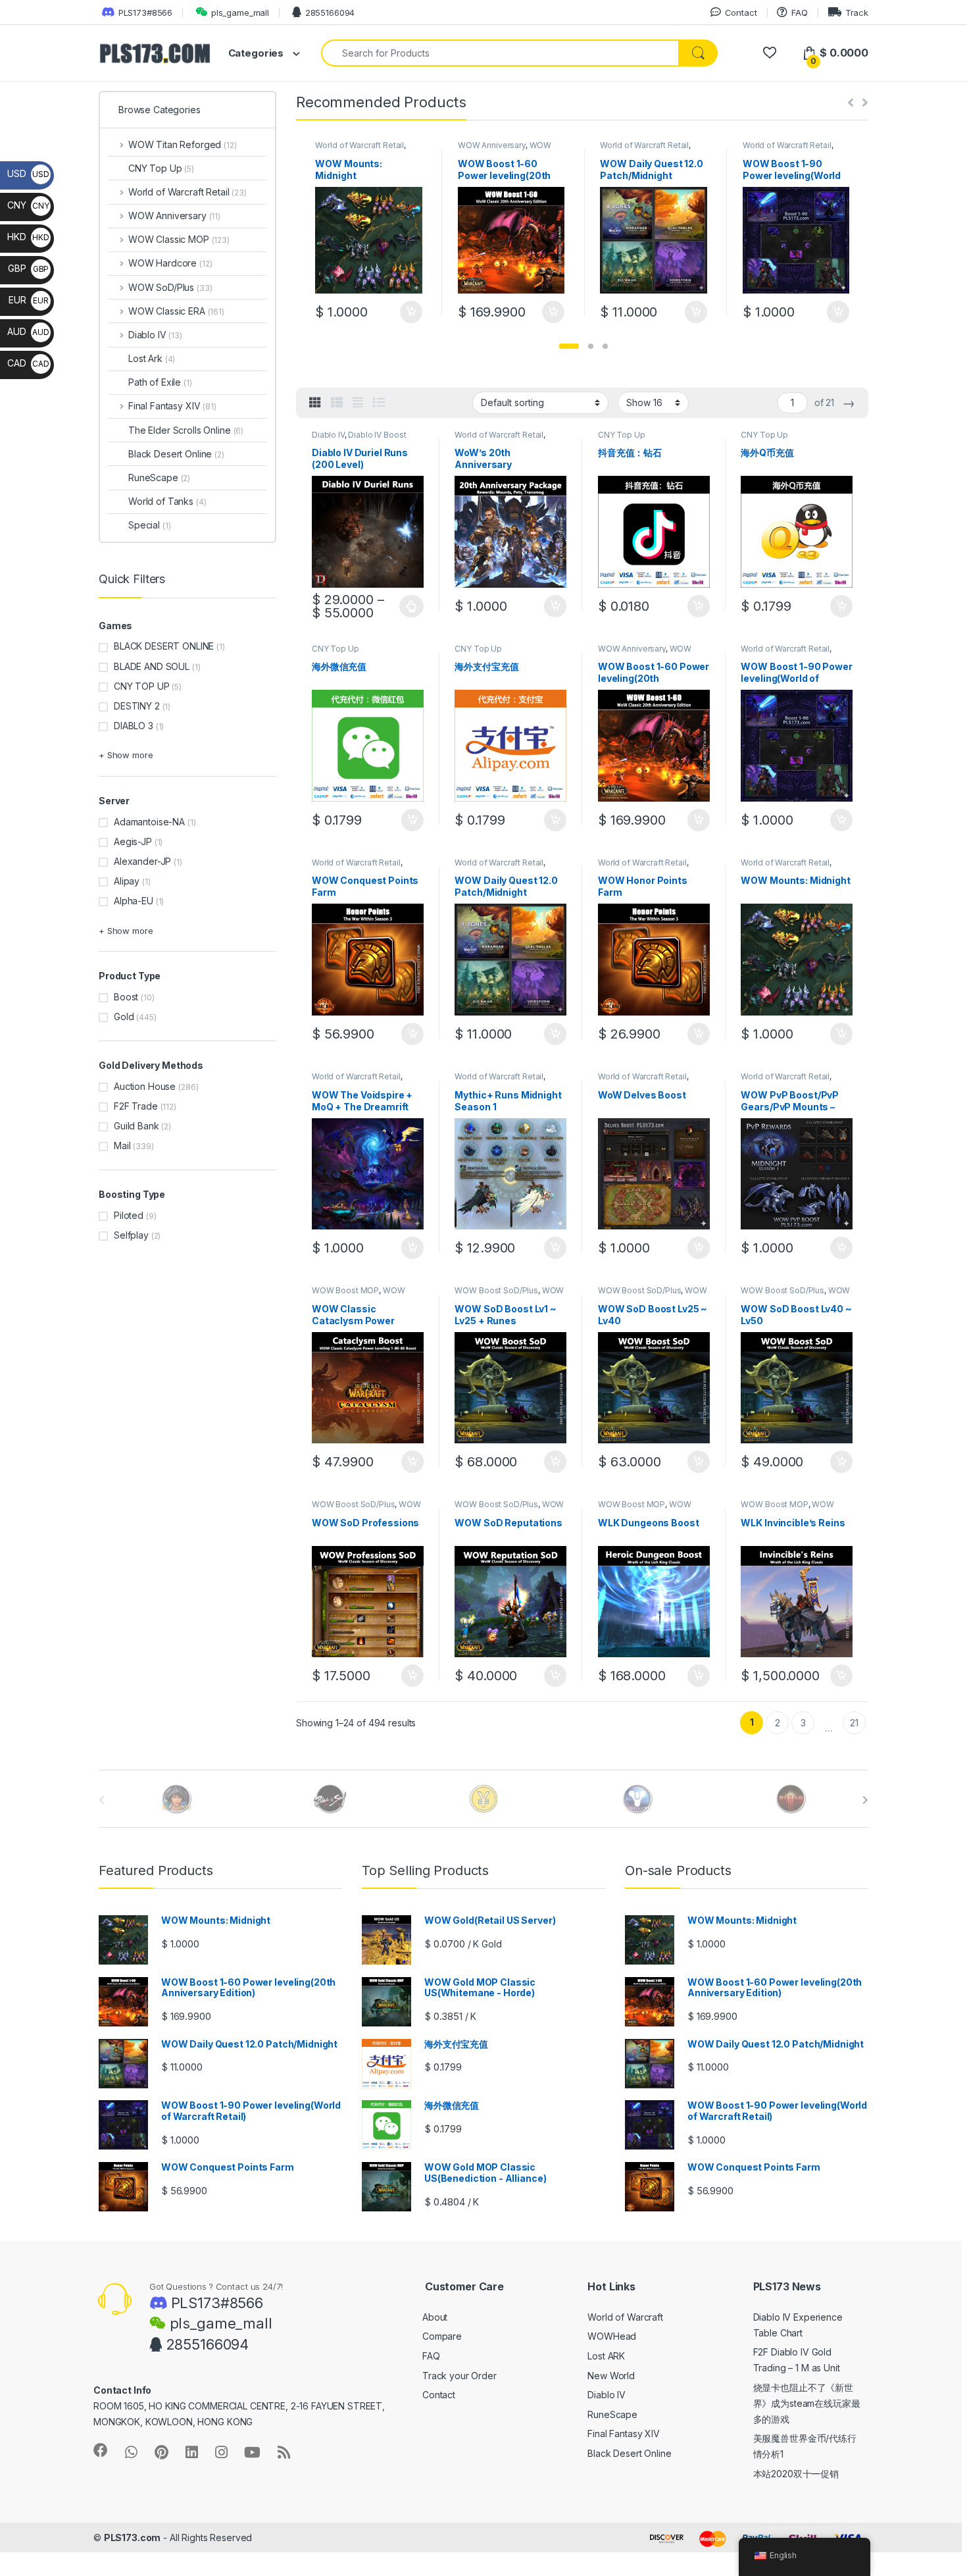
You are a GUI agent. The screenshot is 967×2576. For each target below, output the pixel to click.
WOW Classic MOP (359, 1295)
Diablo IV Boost (377, 435)
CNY (28, 205)
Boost (126, 997)
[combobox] (500, 53)
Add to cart (411, 312)
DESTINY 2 (137, 706)
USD (28, 173)
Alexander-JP (142, 861)
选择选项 (411, 606)
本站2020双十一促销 (796, 2474)
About (435, 2317)
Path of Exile (160, 382)
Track (857, 13)
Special (149, 525)
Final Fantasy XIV (172, 406)
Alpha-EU (134, 901)
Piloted (129, 1215)
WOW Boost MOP (345, 1290)
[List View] (379, 403)
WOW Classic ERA (176, 311)
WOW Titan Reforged (183, 144)
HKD (28, 237)
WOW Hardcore (170, 263)
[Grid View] (315, 403)
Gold (124, 1017)
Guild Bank (136, 1126)
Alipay (127, 881)
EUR (28, 300)
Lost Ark (152, 358)
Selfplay (131, 1235)
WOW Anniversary (492, 145)
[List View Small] (337, 403)
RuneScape (159, 477)
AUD (28, 331)
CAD (28, 363)
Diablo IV (328, 435)
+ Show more (126, 755)
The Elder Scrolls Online (186, 430)
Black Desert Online (176, 454)
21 (854, 1723)
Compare (442, 2336)
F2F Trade (136, 1106)
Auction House (145, 1086)
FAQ (799, 13)
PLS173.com (133, 2537)
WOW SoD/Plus (170, 287)
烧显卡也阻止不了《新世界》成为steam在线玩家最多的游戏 (807, 2403)
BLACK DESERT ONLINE (164, 646)
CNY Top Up (622, 435)
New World (611, 2376)
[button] (569, 346)
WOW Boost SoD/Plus (496, 1290)
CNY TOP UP (142, 686)
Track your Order (459, 2376)
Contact (741, 13)
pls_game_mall (240, 13)
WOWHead (612, 2336)
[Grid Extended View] (358, 403)
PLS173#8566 (145, 13)
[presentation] (865, 1800)
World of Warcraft (625, 2317)
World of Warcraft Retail (360, 145)
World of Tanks (167, 501)
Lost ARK (606, 2356)
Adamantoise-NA (149, 822)
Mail (122, 1146)
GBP (28, 268)
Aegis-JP (133, 841)
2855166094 (330, 13)
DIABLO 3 (134, 726)
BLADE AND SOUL (152, 666)
